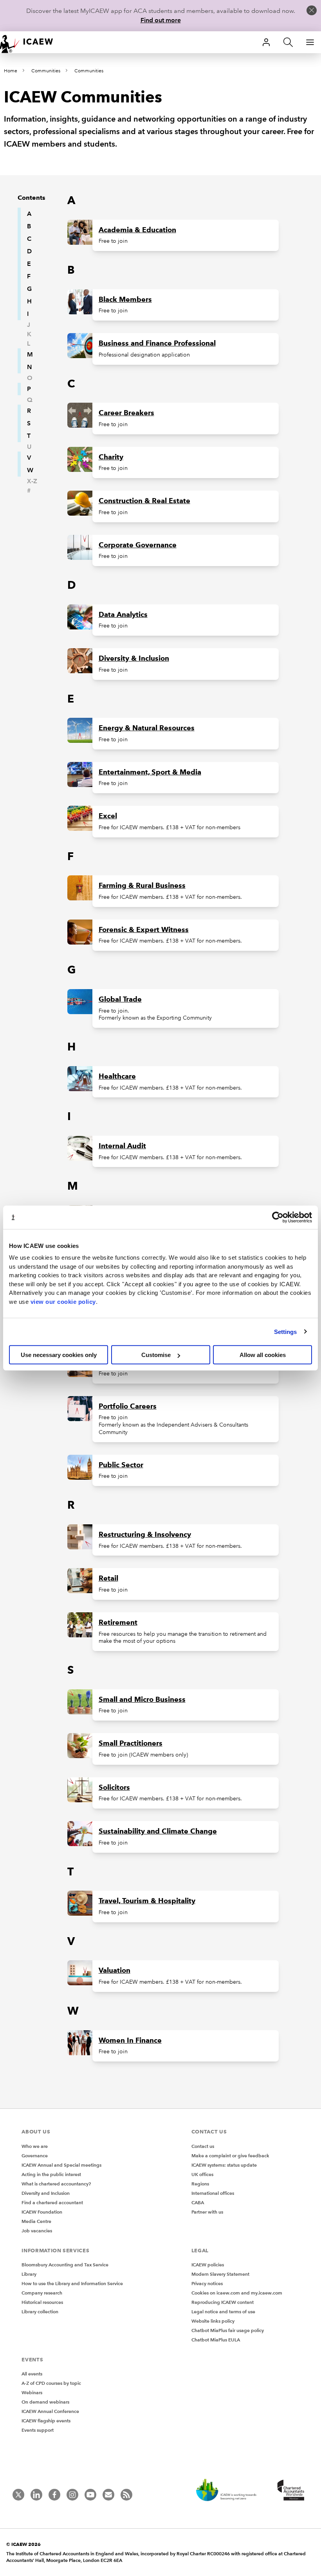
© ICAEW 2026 (23, 2544)
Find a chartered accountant (52, 2202)
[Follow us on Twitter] (18, 2495)
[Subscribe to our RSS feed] (126, 2495)
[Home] (31, 42)
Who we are (35, 2146)
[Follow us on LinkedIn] (36, 2495)
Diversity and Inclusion (46, 2193)
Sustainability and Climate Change (158, 1831)
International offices (213, 2193)
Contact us (203, 2146)
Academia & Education (137, 230)
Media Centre (36, 2221)
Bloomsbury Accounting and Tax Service (65, 2265)
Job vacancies (37, 2231)
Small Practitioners (131, 1743)
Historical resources (42, 2302)
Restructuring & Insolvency (145, 1534)
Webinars (32, 2392)
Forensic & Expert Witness (144, 930)
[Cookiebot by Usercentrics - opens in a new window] (278, 1217)
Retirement (118, 1622)
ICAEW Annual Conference (50, 2411)
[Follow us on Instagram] (72, 2495)
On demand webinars (45, 2402)
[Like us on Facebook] (54, 2495)
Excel (108, 816)
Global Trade (120, 999)
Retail (108, 1578)
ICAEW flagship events (46, 2421)
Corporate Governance (138, 545)
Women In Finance (130, 2040)
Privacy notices (207, 2283)
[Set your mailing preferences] (108, 2495)
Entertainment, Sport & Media (150, 772)
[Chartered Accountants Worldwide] (290, 2491)
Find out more (161, 20)
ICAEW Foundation (42, 2212)
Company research (42, 2293)
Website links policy (213, 2321)
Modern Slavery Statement (220, 2274)
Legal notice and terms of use (223, 2312)
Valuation (115, 1970)
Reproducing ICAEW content (223, 2302)
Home (11, 71)
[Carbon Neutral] (230, 2491)
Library (29, 2274)
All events (32, 2374)
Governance (35, 2156)
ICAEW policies (208, 2265)
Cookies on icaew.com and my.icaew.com (237, 2293)
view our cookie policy (63, 1301)
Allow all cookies (263, 1355)
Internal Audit (122, 1146)
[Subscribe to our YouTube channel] (90, 2495)
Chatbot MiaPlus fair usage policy (228, 2330)
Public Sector (121, 1465)
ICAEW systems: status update (224, 2165)
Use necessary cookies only (59, 1355)
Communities (46, 71)
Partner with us (207, 2212)
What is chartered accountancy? (56, 2184)
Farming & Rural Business (142, 886)
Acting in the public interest (51, 2174)
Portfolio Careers (128, 1406)
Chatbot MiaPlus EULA (216, 2340)
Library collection (40, 2312)
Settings (286, 1331)
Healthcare (117, 1076)
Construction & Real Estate (144, 501)
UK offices (202, 2174)
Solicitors (114, 1787)
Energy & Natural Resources (147, 728)
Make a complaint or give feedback (230, 2156)
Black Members (125, 299)
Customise (156, 1355)
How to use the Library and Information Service (72, 2283)
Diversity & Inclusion (134, 658)
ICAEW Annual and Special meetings (61, 2165)
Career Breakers (126, 413)
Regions (200, 2184)
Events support (38, 2430)
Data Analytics (123, 615)
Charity (111, 457)
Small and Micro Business (142, 1699)
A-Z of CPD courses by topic (51, 2383)
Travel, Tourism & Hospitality (147, 1901)
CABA (198, 2202)
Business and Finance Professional (157, 343)
